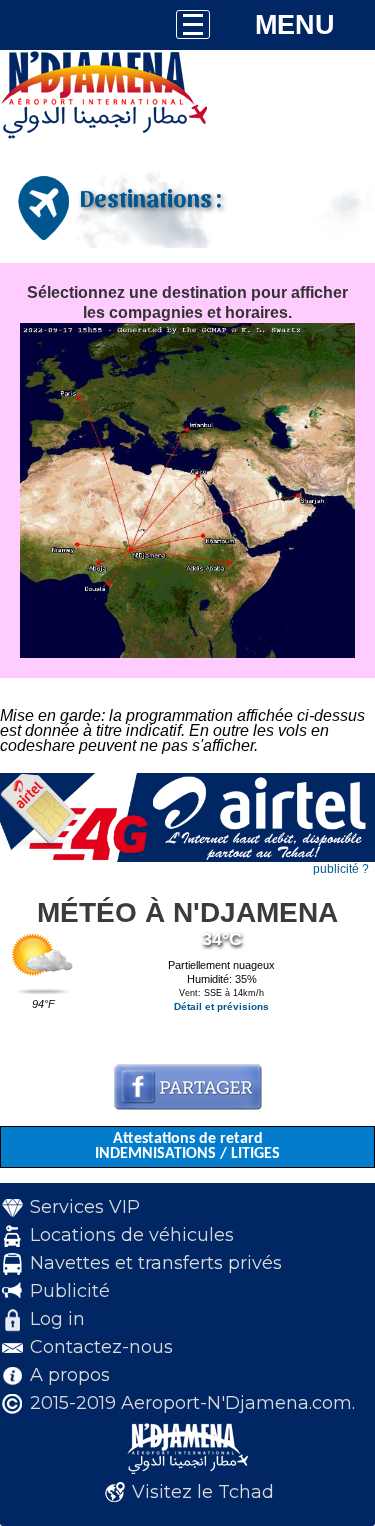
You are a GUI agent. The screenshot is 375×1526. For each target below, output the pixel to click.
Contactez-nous (101, 1347)
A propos (70, 1375)
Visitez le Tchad (203, 1492)
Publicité (70, 1291)
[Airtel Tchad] (187, 858)
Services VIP (85, 1207)
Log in (57, 1319)
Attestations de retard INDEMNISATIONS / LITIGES (187, 1146)
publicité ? (341, 869)
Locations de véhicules (132, 1235)
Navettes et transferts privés (156, 1263)
